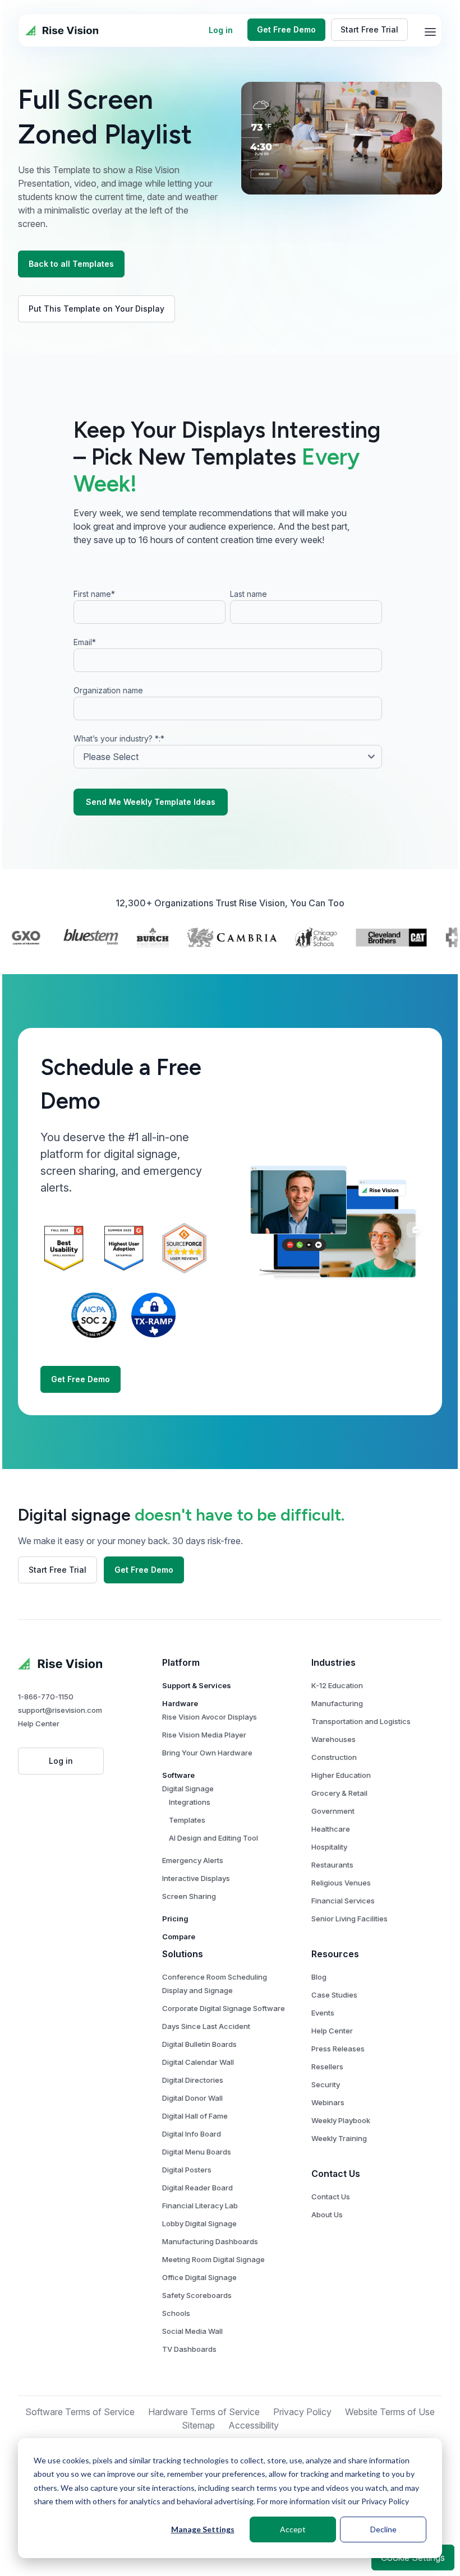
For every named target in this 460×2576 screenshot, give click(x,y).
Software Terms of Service (80, 2412)
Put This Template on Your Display (96, 309)
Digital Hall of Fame (195, 2116)
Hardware (180, 1703)
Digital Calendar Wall (198, 2062)
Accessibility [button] (254, 2425)
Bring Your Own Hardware (207, 1753)
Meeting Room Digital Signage (213, 2259)
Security (326, 2084)
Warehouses (334, 1739)
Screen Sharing (189, 1896)
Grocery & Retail (339, 1793)
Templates (187, 1820)
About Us (327, 2214)
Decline (383, 2529)
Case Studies (334, 1995)
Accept (293, 2529)
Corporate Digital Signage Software (224, 2008)
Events (323, 2013)
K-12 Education (337, 1685)
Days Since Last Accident (206, 2026)
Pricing (175, 1919)
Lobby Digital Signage (199, 2223)
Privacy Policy (385, 2501)
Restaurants (332, 1865)
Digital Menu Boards (197, 2152)
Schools (176, 2313)
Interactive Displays (196, 1878)
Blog (319, 1977)
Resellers (327, 2067)
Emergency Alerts (193, 1860)
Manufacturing (337, 1703)
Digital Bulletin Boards (199, 2044)
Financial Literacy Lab (200, 2206)
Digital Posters (187, 2170)
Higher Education (341, 1775)
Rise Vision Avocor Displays (210, 1717)
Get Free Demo (286, 29)
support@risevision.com (60, 1710)
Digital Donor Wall (192, 2098)
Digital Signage (188, 1789)
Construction (334, 1757)
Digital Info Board (192, 2134)
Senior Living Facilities (349, 1919)
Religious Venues (341, 1883)
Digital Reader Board (197, 2188)
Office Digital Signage (199, 2277)
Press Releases (338, 2049)
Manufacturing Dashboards (210, 2241)
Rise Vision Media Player (204, 1735)
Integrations (190, 1802)
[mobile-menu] (430, 32)
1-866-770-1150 (46, 1697)
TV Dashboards (189, 2349)
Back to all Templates (71, 264)
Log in (221, 30)
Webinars (328, 2102)
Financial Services (343, 1901)
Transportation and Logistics (361, 1721)
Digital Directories (193, 2080)
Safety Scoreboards (197, 2295)
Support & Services (197, 1685)
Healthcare (331, 1829)
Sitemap (198, 2425)
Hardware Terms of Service (204, 2412)
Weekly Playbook (341, 2120)
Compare (179, 1936)
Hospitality (329, 1847)
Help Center (39, 1723)
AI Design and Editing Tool (213, 1838)
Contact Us (331, 2197)
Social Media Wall (192, 2331)
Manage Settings (203, 2529)
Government (333, 1811)
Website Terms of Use (390, 2412)
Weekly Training (339, 2138)
